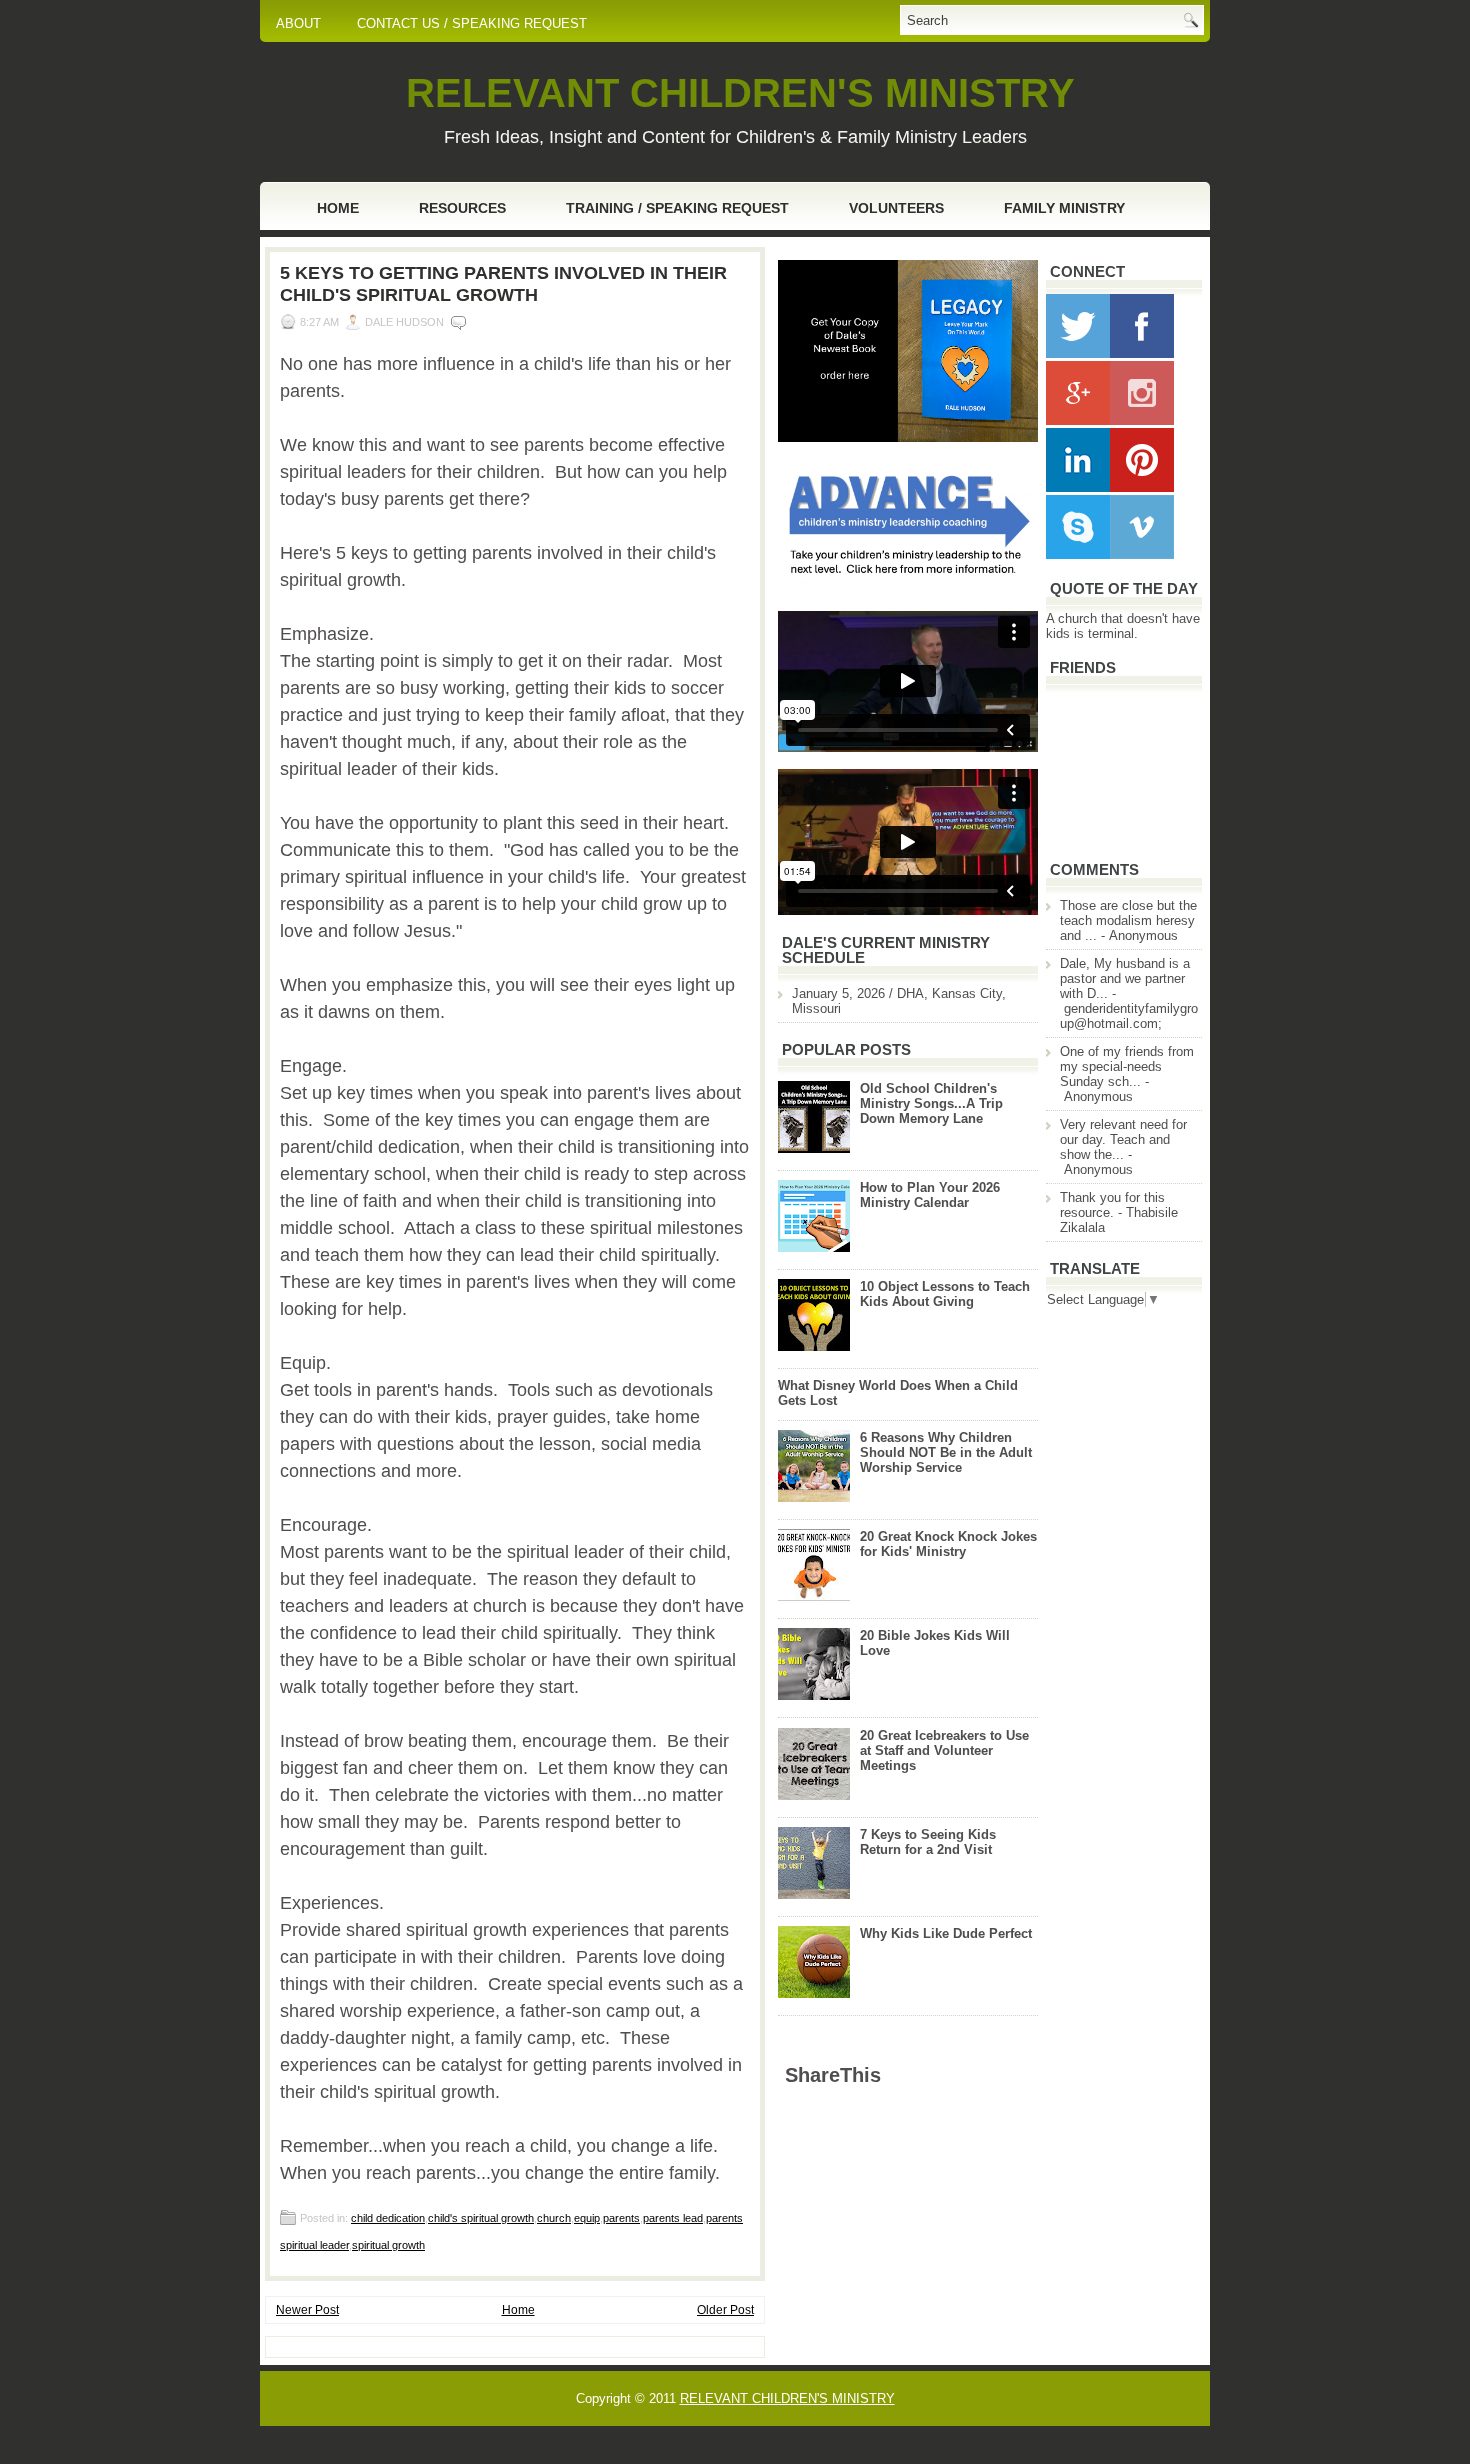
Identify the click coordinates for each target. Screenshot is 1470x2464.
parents (621, 2218)
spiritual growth (388, 2245)
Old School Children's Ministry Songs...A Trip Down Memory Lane (931, 1103)
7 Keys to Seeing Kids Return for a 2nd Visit (928, 1842)
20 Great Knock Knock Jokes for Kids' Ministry (948, 1544)
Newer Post (307, 2310)
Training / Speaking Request (677, 208)
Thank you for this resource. (1112, 1205)
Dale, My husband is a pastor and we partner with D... (1125, 978)
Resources (462, 208)
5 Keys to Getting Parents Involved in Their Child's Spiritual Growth (503, 284)
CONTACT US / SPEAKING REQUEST (472, 23)
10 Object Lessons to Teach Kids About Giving (945, 1294)
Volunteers (896, 208)
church (554, 2218)
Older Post (725, 2310)
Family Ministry (1064, 208)
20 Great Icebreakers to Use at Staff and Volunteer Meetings (944, 1750)
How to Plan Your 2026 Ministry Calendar (930, 1195)
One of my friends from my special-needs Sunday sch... (1127, 1066)
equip (587, 2218)
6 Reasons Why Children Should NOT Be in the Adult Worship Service (946, 1452)
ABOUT (298, 23)
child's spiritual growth (481, 2218)
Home (338, 208)
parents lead (673, 2218)
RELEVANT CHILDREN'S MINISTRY (740, 93)
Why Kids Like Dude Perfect (946, 1933)
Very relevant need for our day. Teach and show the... (1123, 1139)
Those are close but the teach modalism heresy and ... (1128, 920)
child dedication (388, 2218)
